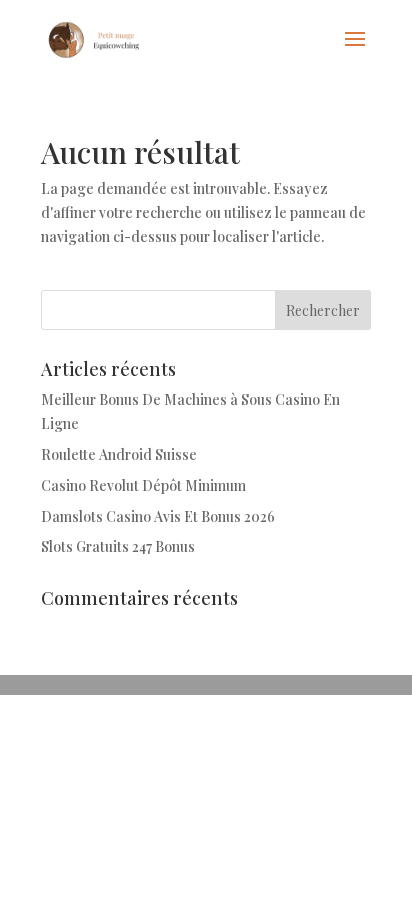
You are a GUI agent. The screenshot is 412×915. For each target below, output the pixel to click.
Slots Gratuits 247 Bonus (118, 546)
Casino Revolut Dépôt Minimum (143, 485)
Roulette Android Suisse (119, 454)
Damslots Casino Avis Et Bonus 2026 (158, 516)
